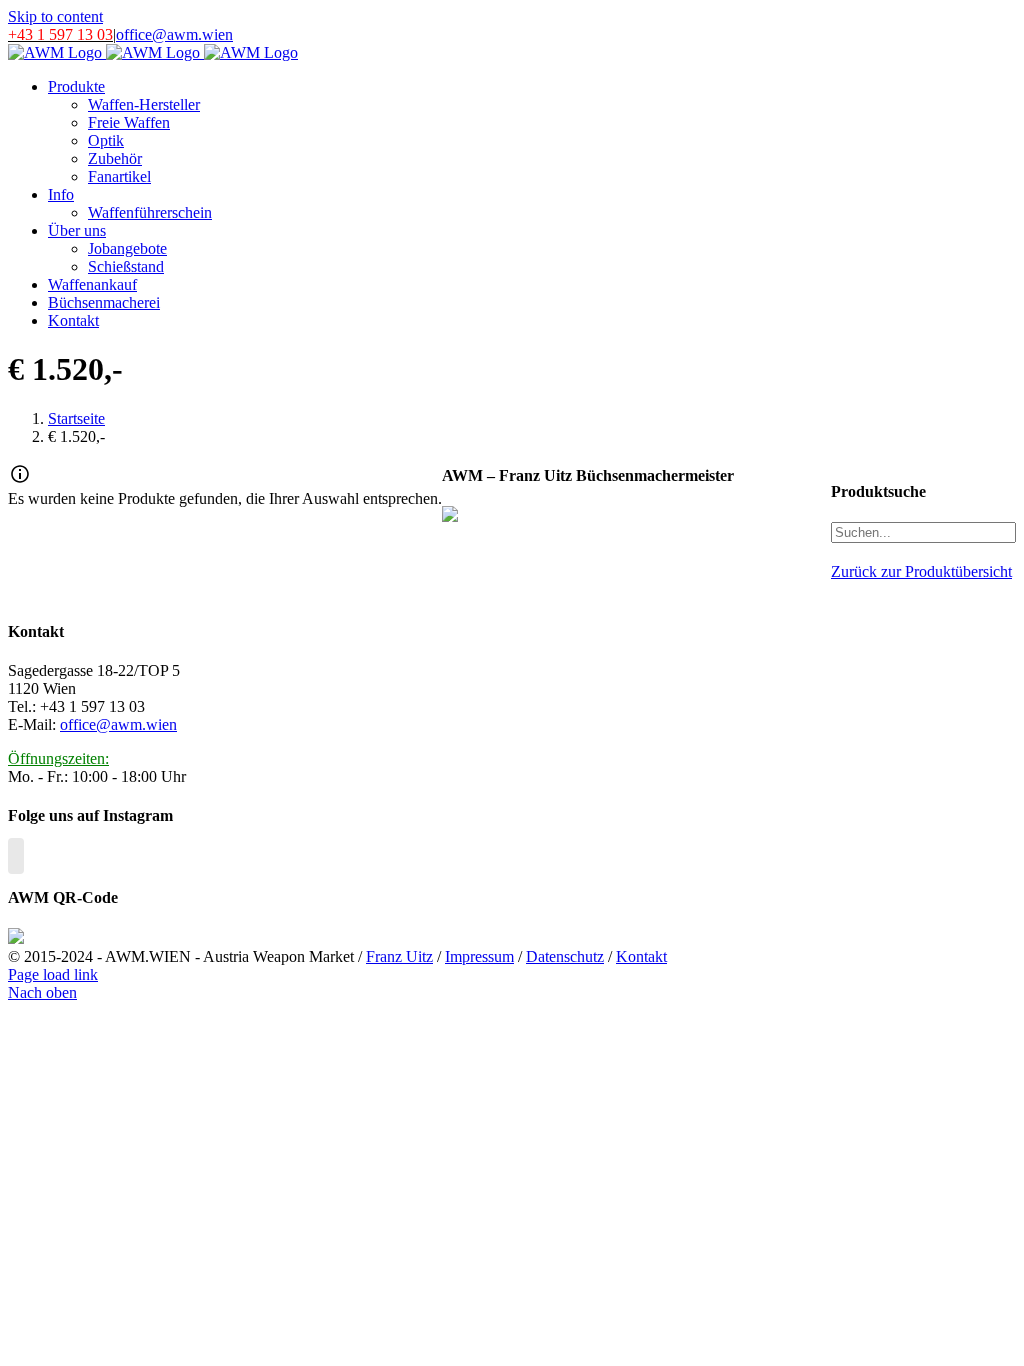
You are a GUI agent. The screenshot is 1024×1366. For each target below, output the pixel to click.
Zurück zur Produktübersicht (921, 571)
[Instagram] (16, 856)
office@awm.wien (174, 34)
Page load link (53, 974)
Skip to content (55, 16)
